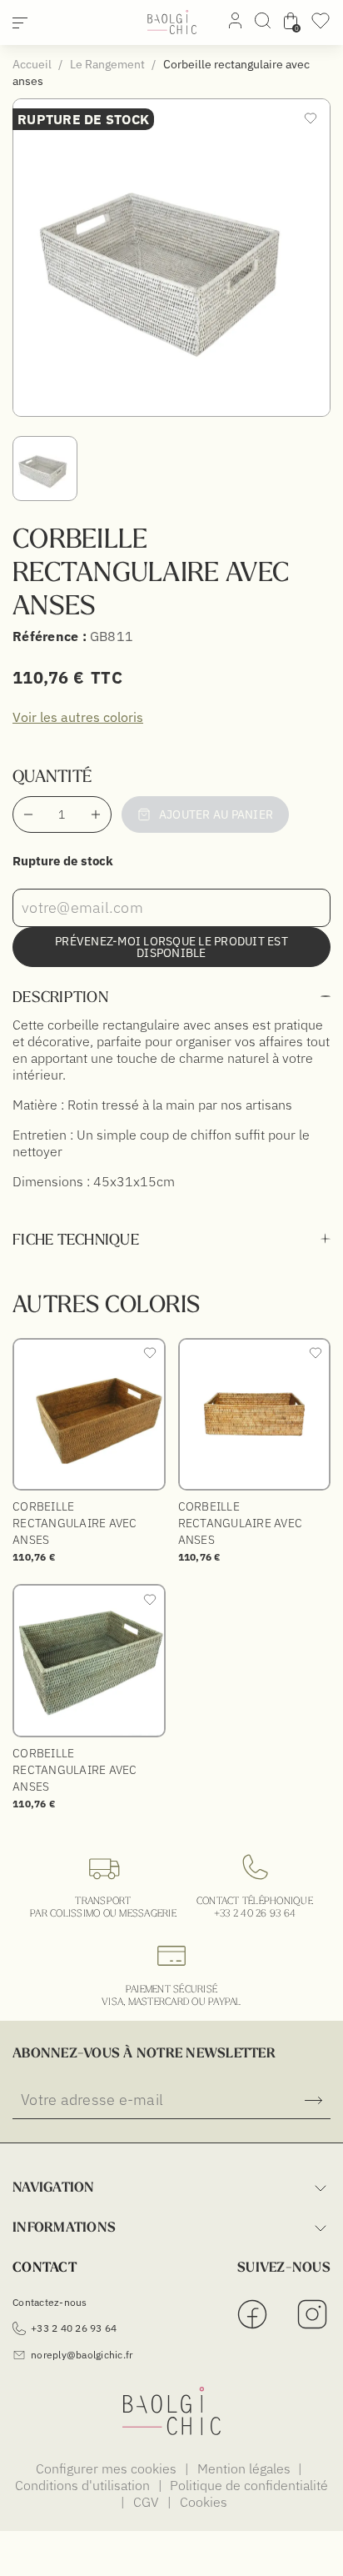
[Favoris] (321, 26)
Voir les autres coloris (78, 717)
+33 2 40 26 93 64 (255, 1913)
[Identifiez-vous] (235, 23)
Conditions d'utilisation (84, 2485)
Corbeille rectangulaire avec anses (75, 1523)
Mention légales (246, 2468)
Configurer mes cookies (108, 2468)
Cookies (204, 2502)
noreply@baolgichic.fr (82, 2355)
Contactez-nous (50, 2302)
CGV (148, 2502)
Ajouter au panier (216, 814)
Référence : (50, 636)
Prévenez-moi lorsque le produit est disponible (171, 947)
